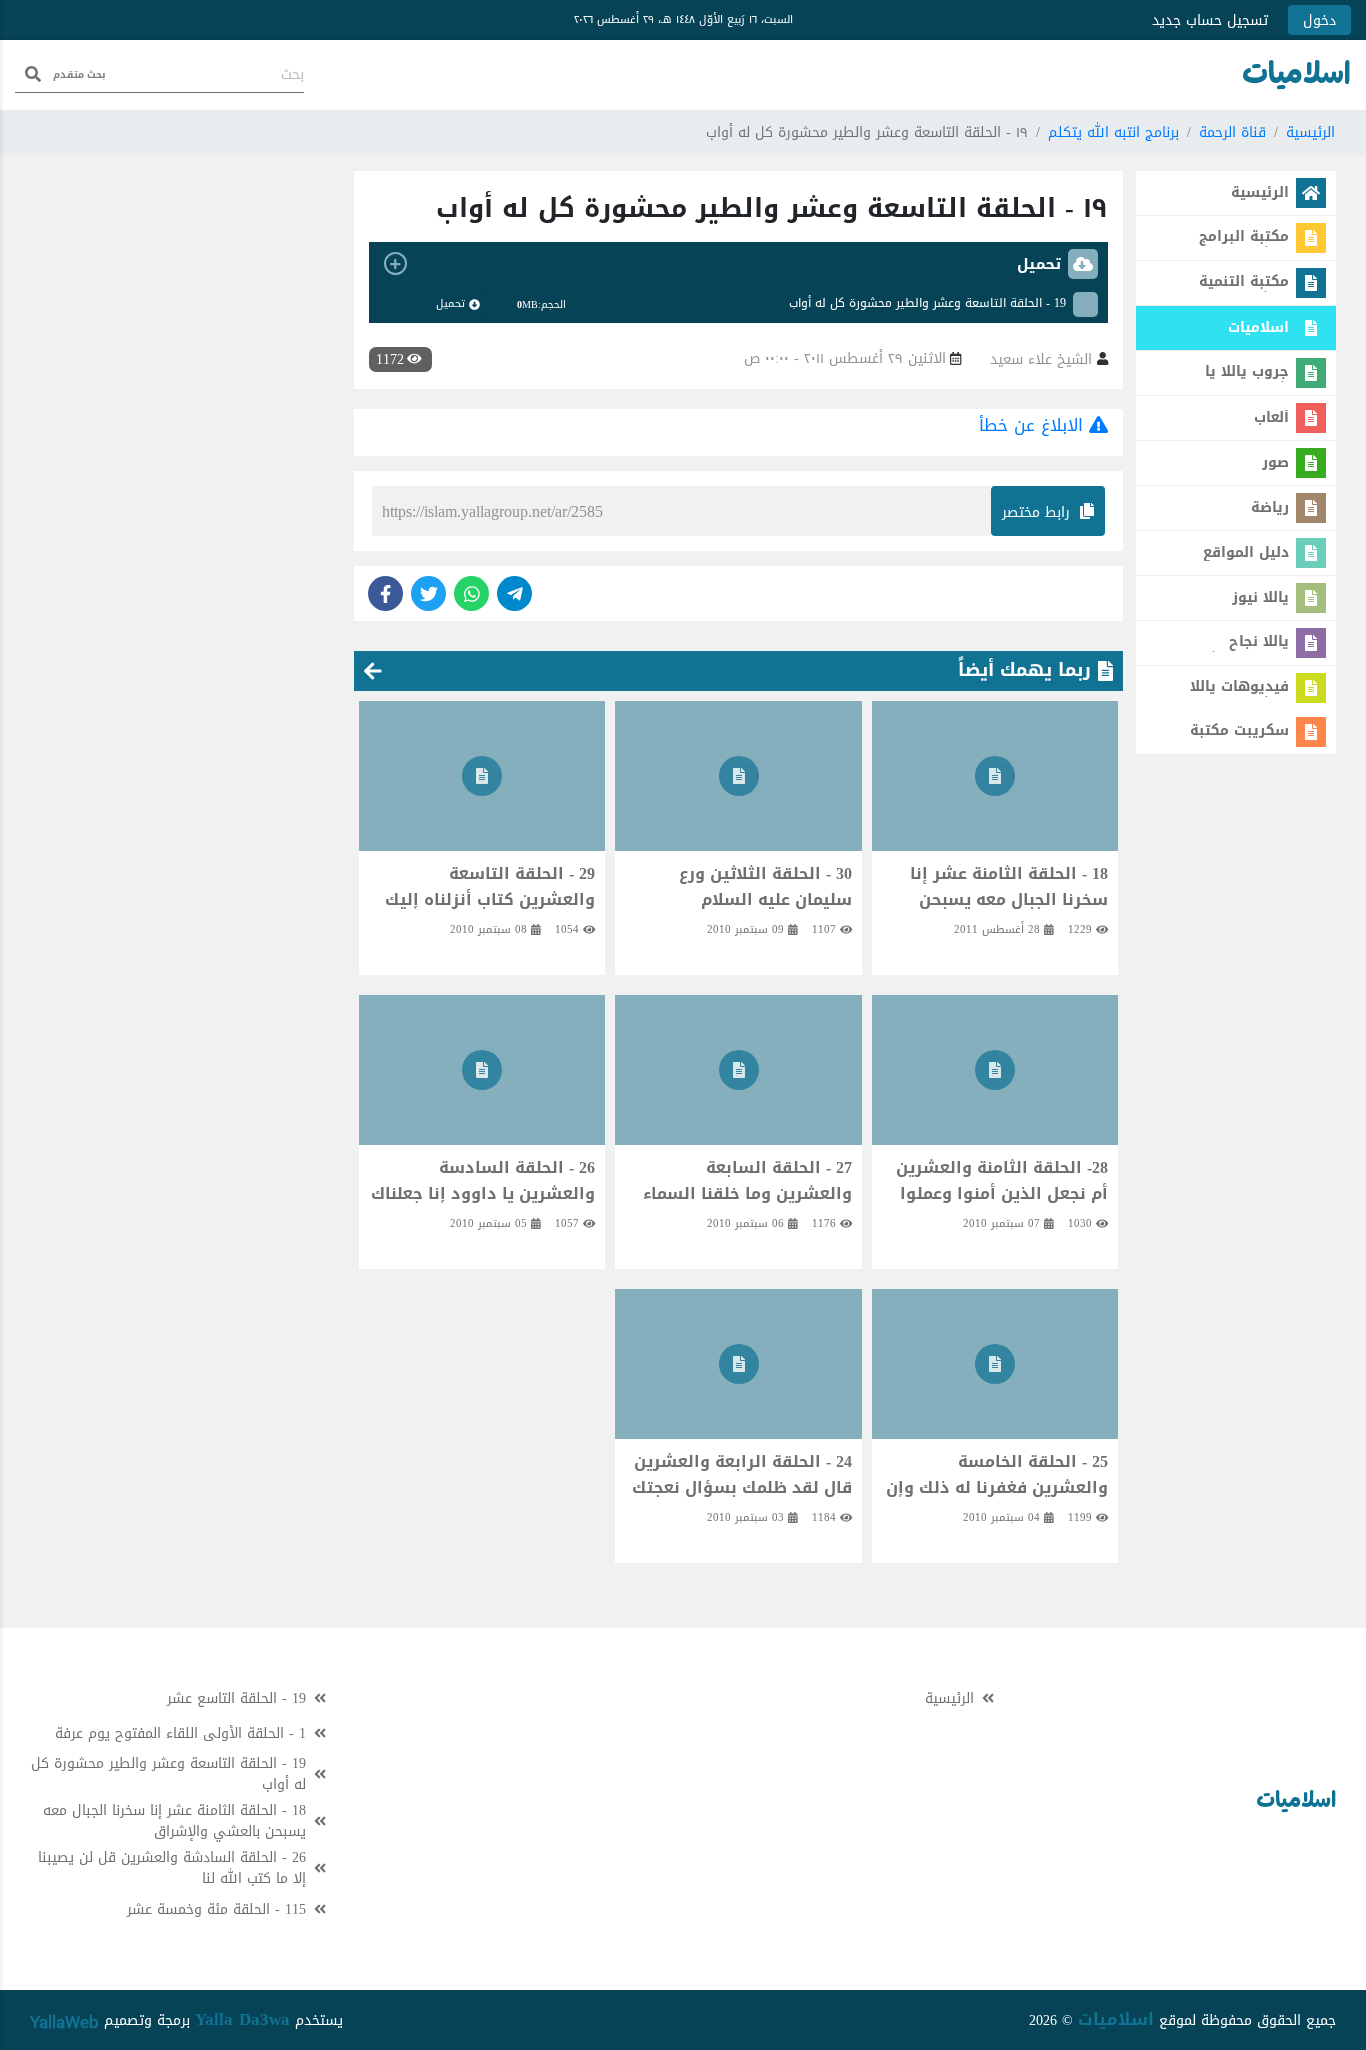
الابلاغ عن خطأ (1034, 425)
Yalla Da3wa (242, 2019)
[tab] (738, 264)
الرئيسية (1310, 132)
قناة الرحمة (1232, 132)
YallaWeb (64, 2022)
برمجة (171, 2020)
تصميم (121, 2020)
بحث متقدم (79, 74)
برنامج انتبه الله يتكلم (1113, 132)
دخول (1319, 20)
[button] (738, 264)
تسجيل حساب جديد (1210, 20)
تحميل (450, 303)
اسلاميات (1116, 2019)
